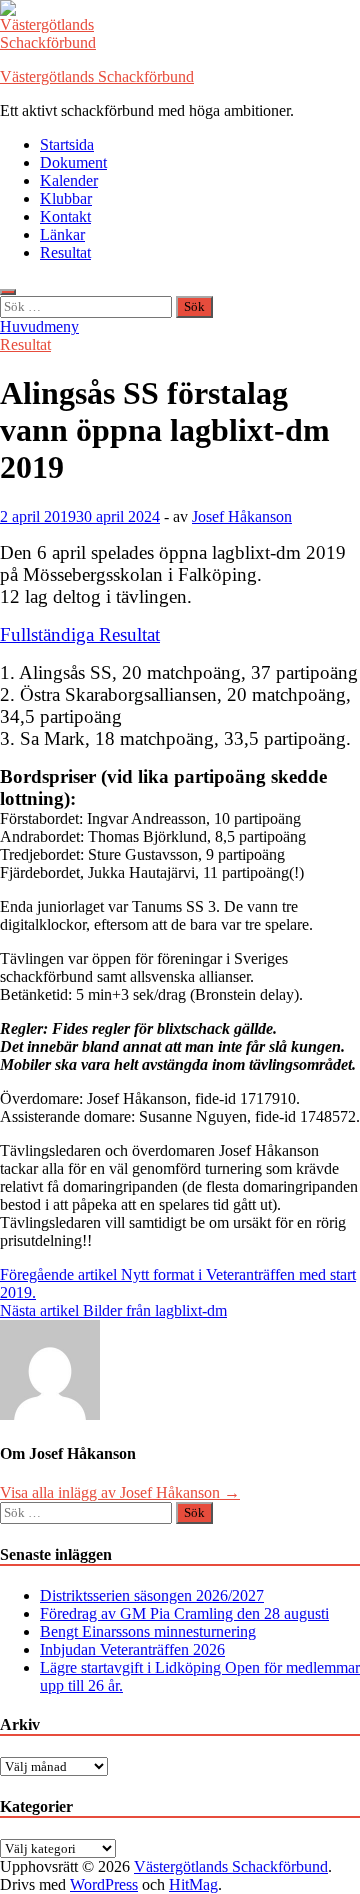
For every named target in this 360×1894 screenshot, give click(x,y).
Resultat (65, 252)
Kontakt (65, 216)
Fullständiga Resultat (80, 634)
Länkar (62, 234)
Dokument (73, 162)
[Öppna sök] (8, 292)
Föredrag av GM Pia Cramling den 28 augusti (184, 1613)
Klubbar (66, 198)
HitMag (193, 1884)
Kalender (69, 180)
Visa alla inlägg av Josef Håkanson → (120, 1492)
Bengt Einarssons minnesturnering (148, 1631)
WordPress (104, 1884)
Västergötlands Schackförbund (97, 76)
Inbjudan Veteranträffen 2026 (132, 1649)
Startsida (67, 144)
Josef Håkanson (242, 516)
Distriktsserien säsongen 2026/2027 (152, 1595)
